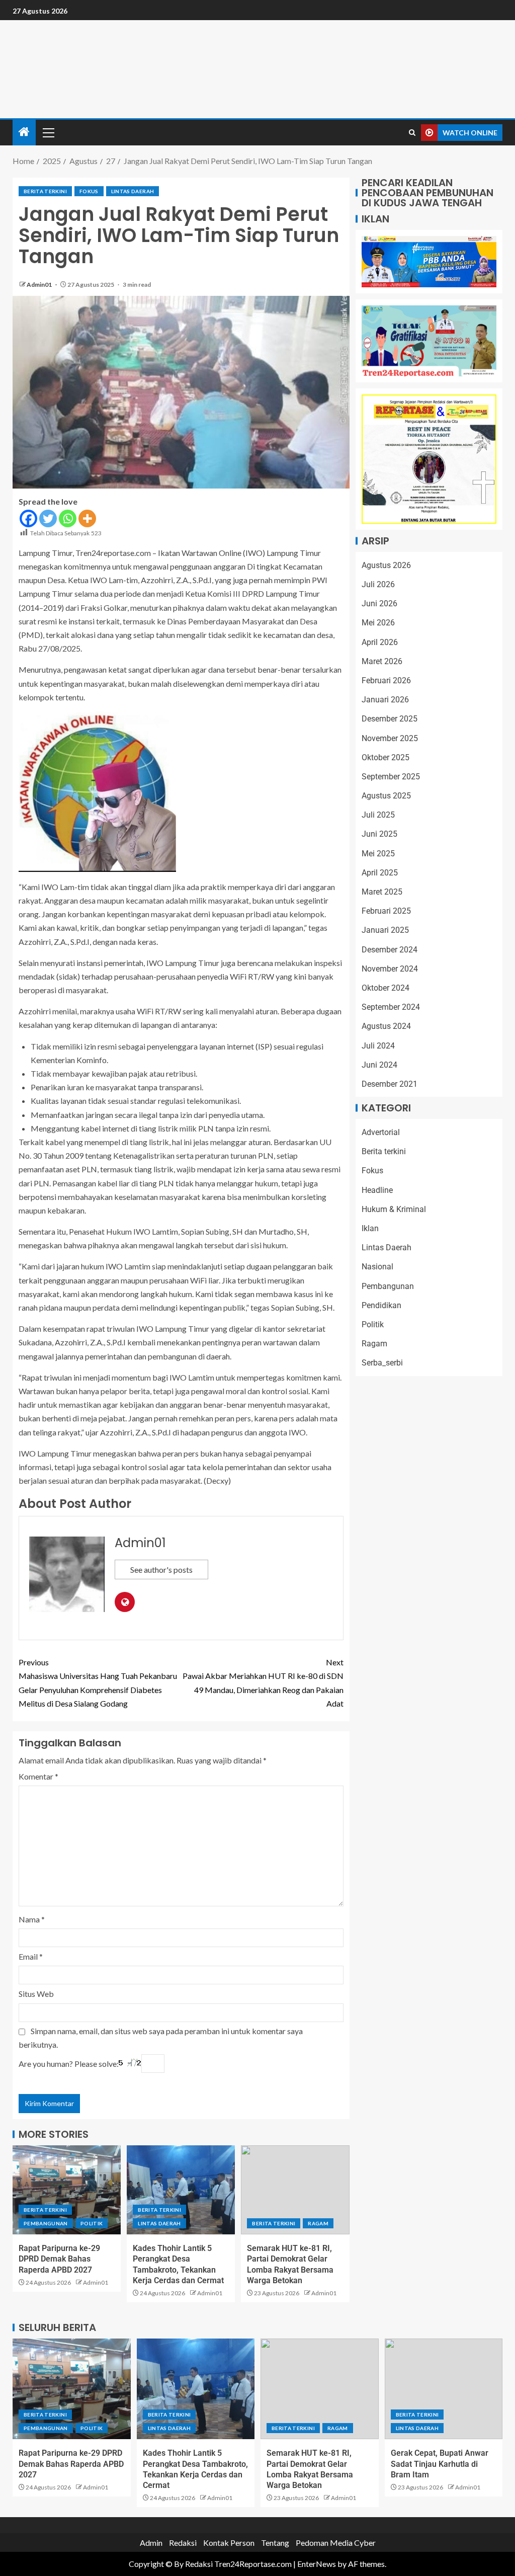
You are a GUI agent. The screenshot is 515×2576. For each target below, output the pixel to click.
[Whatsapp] (68, 518)
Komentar (38, 1776)
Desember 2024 (390, 950)
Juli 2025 (378, 815)
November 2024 (390, 969)
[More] (87, 518)
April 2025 (380, 873)
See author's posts (161, 1569)
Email (31, 1956)
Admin (151, 2543)
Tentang (275, 2543)
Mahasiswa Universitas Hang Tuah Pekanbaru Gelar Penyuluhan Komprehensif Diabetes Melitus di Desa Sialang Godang (98, 1683)
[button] (48, 132)
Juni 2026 (379, 603)
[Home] (24, 132)
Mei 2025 (378, 854)
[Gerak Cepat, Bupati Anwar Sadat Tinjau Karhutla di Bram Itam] (444, 2389)
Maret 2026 (382, 661)
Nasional (377, 1267)
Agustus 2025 (386, 796)
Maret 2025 (382, 892)
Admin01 (40, 285)
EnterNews (317, 2564)
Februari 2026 (386, 680)
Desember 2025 (390, 719)
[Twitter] (48, 518)
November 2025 (390, 738)
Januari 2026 (385, 700)
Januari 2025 (385, 930)
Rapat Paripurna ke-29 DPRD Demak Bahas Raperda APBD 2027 (59, 2259)
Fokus (89, 191)
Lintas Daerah (133, 191)
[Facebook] (28, 518)
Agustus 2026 (386, 565)
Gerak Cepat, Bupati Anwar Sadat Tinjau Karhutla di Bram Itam (440, 2464)
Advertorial (381, 1132)
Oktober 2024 (385, 988)
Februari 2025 (386, 911)
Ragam (318, 2223)
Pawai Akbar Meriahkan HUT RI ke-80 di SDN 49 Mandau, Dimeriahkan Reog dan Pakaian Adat (263, 1683)
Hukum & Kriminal (394, 1209)
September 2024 (391, 1007)
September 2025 (391, 777)
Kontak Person (229, 2543)
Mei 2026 (378, 623)
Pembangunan (46, 2223)
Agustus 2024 (386, 1026)
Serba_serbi (382, 1363)
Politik (92, 2223)
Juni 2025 (379, 834)
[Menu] (48, 132)
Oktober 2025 (385, 757)
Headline (377, 1190)
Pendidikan (381, 1305)
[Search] (412, 133)
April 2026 (380, 642)
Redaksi (183, 2543)
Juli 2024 (378, 1046)
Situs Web (36, 1994)
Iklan (370, 1228)
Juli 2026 (378, 584)
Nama (32, 1919)
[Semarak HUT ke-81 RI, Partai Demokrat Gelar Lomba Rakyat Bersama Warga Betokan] (295, 2190)
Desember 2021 (390, 1084)
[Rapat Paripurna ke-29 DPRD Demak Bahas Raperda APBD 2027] (67, 2190)
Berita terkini (45, 191)
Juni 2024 (379, 1065)
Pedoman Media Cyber (336, 2543)
